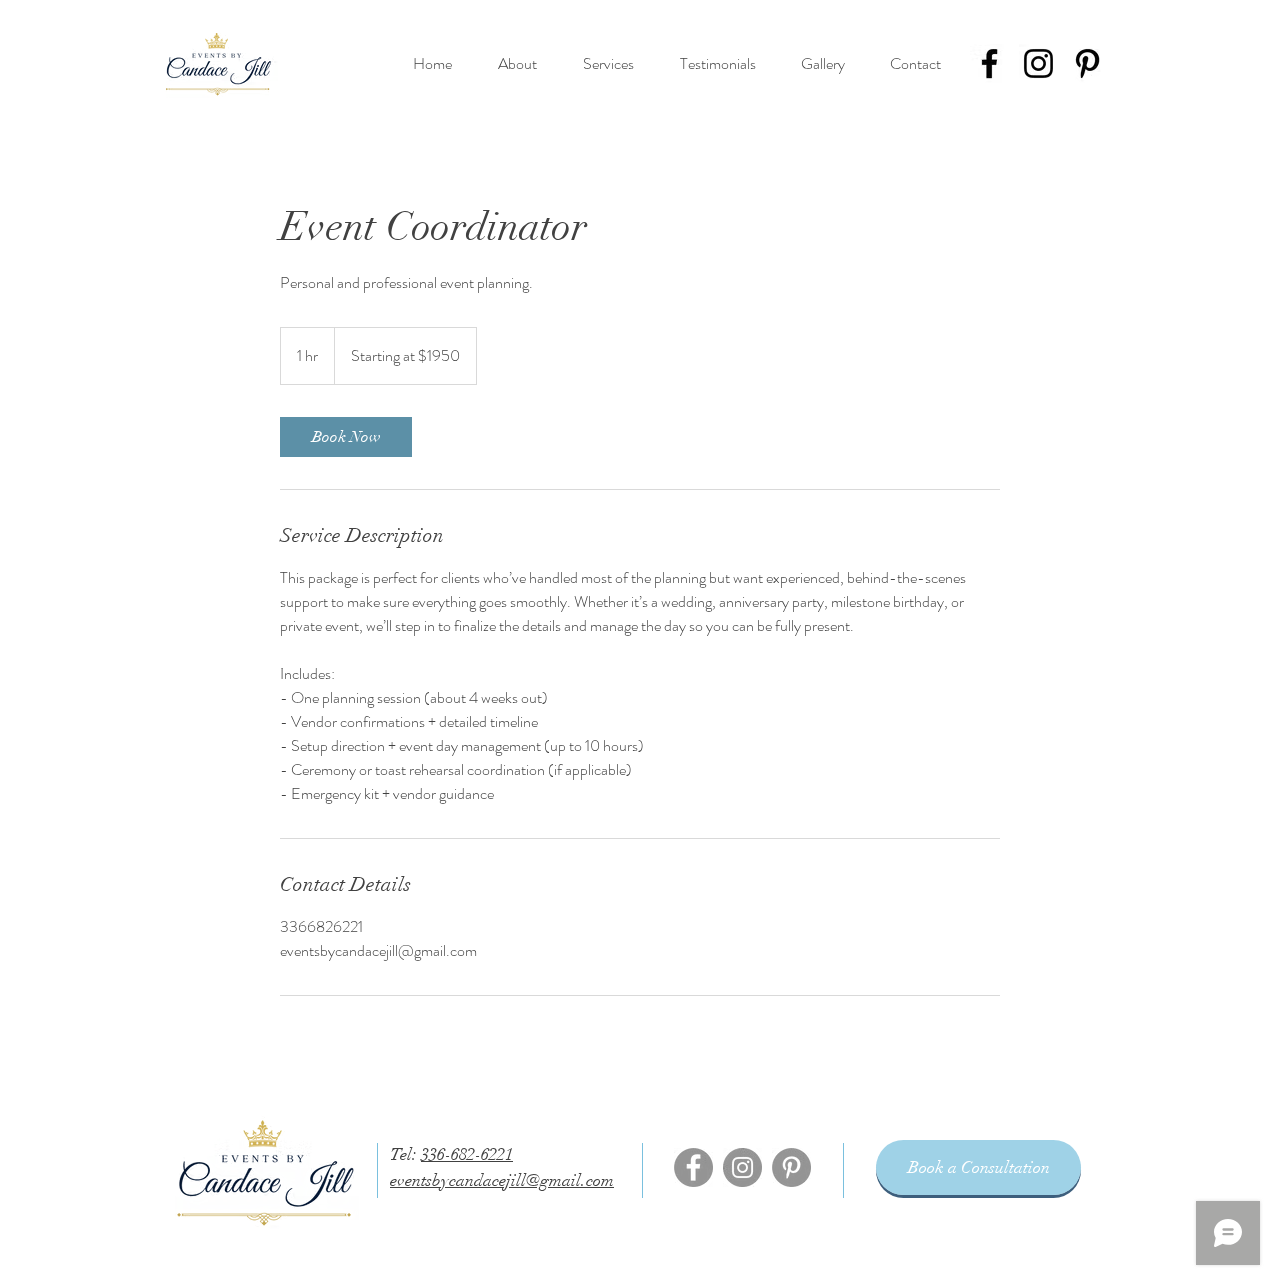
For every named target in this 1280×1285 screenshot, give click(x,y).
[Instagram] (1038, 63)
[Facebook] (989, 63)
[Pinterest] (1087, 63)
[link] (346, 437)
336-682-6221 (467, 1154)
